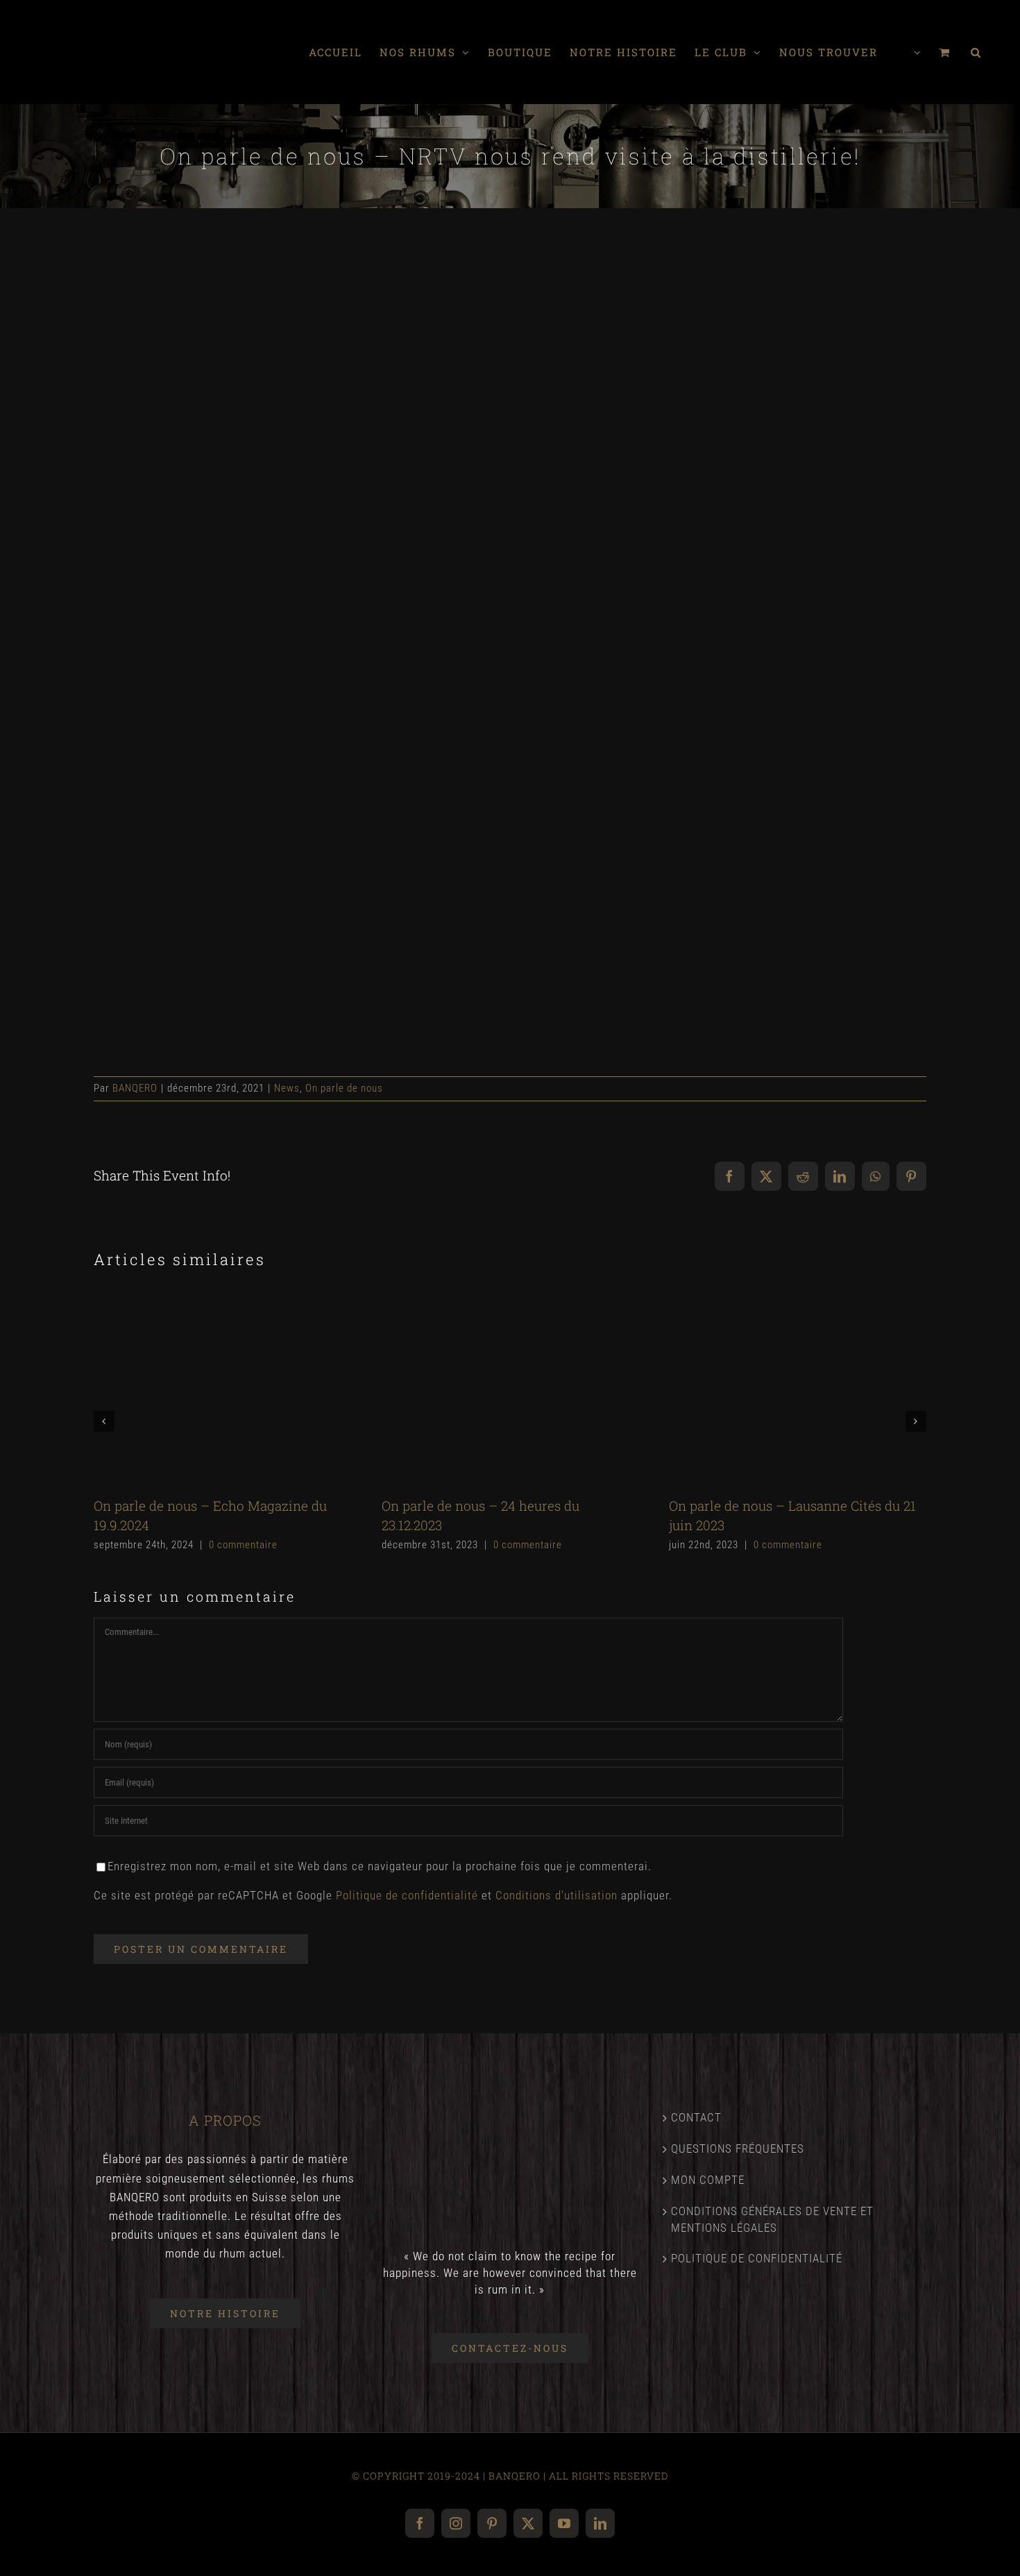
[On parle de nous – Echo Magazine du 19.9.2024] (222, 1389)
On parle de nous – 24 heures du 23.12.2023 (486, 1388)
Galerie (246, 1388)
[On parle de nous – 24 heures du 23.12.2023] (510, 1389)
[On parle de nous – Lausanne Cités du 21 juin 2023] (798, 1389)
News (287, 1088)
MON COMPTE (708, 2180)
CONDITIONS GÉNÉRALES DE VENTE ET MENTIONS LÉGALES (772, 2219)
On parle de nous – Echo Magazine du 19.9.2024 (199, 1388)
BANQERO (135, 1088)
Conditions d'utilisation (556, 1895)
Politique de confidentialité (407, 1895)
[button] (976, 52)
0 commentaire (243, 1545)
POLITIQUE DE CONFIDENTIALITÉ (757, 2258)
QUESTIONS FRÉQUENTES (738, 2149)
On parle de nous (344, 1088)
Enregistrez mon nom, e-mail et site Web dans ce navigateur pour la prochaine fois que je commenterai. (380, 1866)
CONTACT (696, 2117)
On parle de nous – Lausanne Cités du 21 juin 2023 (774, 1388)
